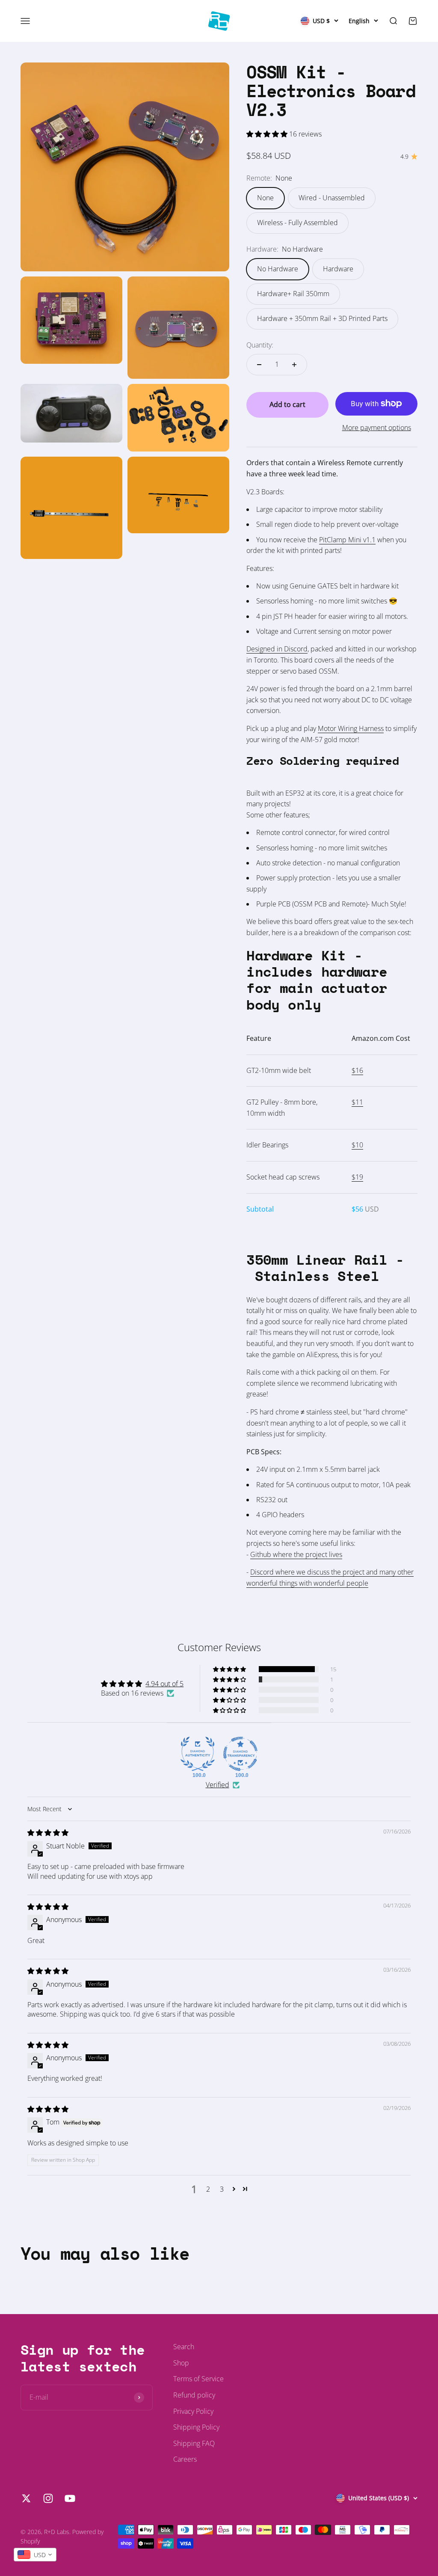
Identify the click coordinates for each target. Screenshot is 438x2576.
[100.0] (198, 1754)
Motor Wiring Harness (351, 728)
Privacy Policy (193, 2411)
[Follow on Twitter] (26, 2498)
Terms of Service (198, 2379)
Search (184, 2347)
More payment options (377, 428)
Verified (218, 1785)
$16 (357, 1070)
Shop (181, 2363)
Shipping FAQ (194, 2443)
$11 (357, 1102)
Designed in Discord (277, 649)
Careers (185, 2459)
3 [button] (222, 2189)
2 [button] (208, 2189)
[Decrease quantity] (259, 365)
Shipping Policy (196, 2427)
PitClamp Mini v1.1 (347, 540)
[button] (268, 134)
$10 (357, 1145)
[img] (48, 1833)
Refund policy (194, 2395)
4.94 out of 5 (164, 1684)
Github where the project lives (296, 1554)
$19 (357, 1177)
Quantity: (260, 345)
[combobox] (35, 2555)
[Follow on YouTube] (70, 2498)
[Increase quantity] (294, 365)
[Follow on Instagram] (48, 2498)
